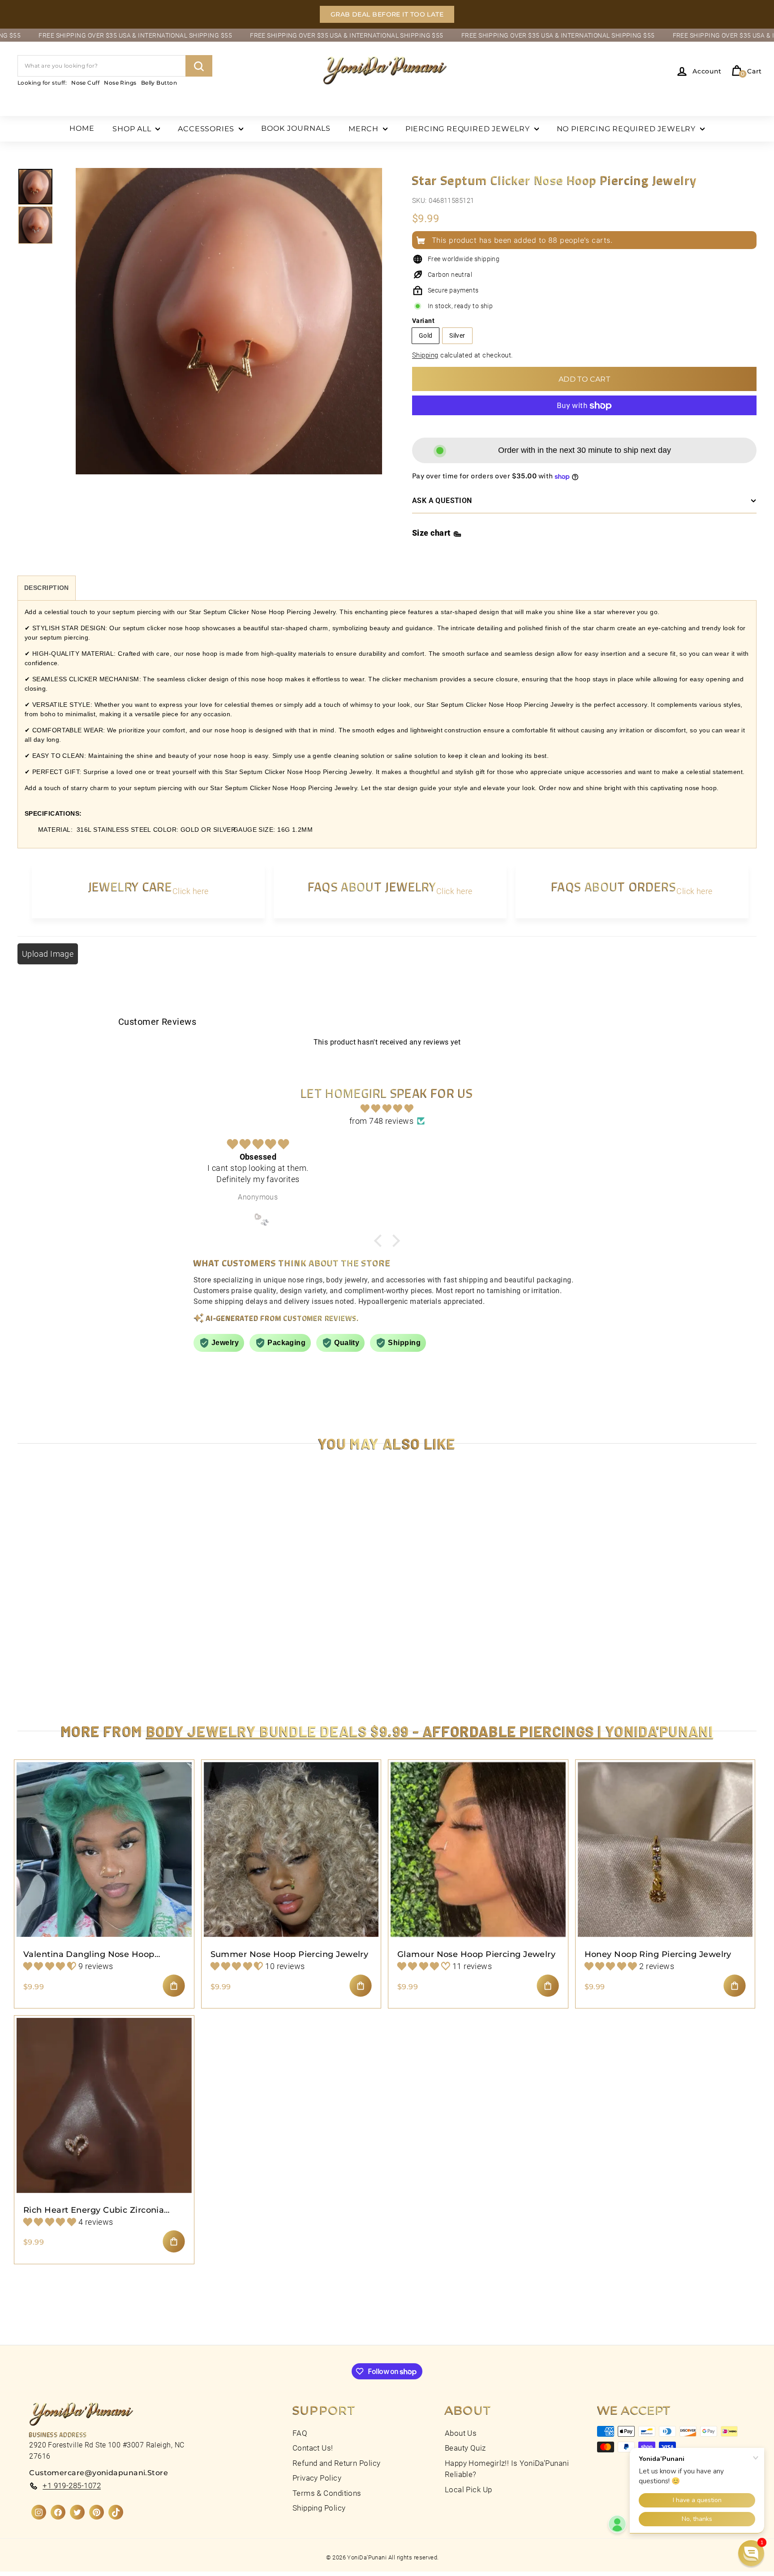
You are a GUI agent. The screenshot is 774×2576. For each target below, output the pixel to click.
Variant (423, 321)
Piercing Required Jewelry (469, 129)
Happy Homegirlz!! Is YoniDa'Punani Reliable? (507, 2469)
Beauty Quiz (465, 2448)
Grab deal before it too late (387, 14)
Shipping (425, 355)
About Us (461, 2433)
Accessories (207, 129)
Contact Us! (313, 2448)
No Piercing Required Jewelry (627, 129)
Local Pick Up (469, 2490)
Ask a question (442, 501)
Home (82, 128)
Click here (191, 891)
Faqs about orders (614, 886)
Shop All (133, 129)
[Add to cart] (174, 1986)
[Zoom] (229, 331)
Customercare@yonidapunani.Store (99, 2473)
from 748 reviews (381, 1121)
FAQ (300, 2433)
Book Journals (296, 128)
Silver (457, 335)
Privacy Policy (317, 2478)
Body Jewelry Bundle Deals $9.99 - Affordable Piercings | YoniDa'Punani (430, 1731)
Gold (426, 335)
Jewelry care (130, 886)
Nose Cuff (85, 83)
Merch (365, 129)
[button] (179, 2492)
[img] (387, 1109)
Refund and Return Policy (337, 2463)
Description (47, 588)
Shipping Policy (319, 2508)
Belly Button (159, 83)
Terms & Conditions (327, 2493)
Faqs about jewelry (372, 886)
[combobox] (115, 66)
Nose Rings (120, 83)
